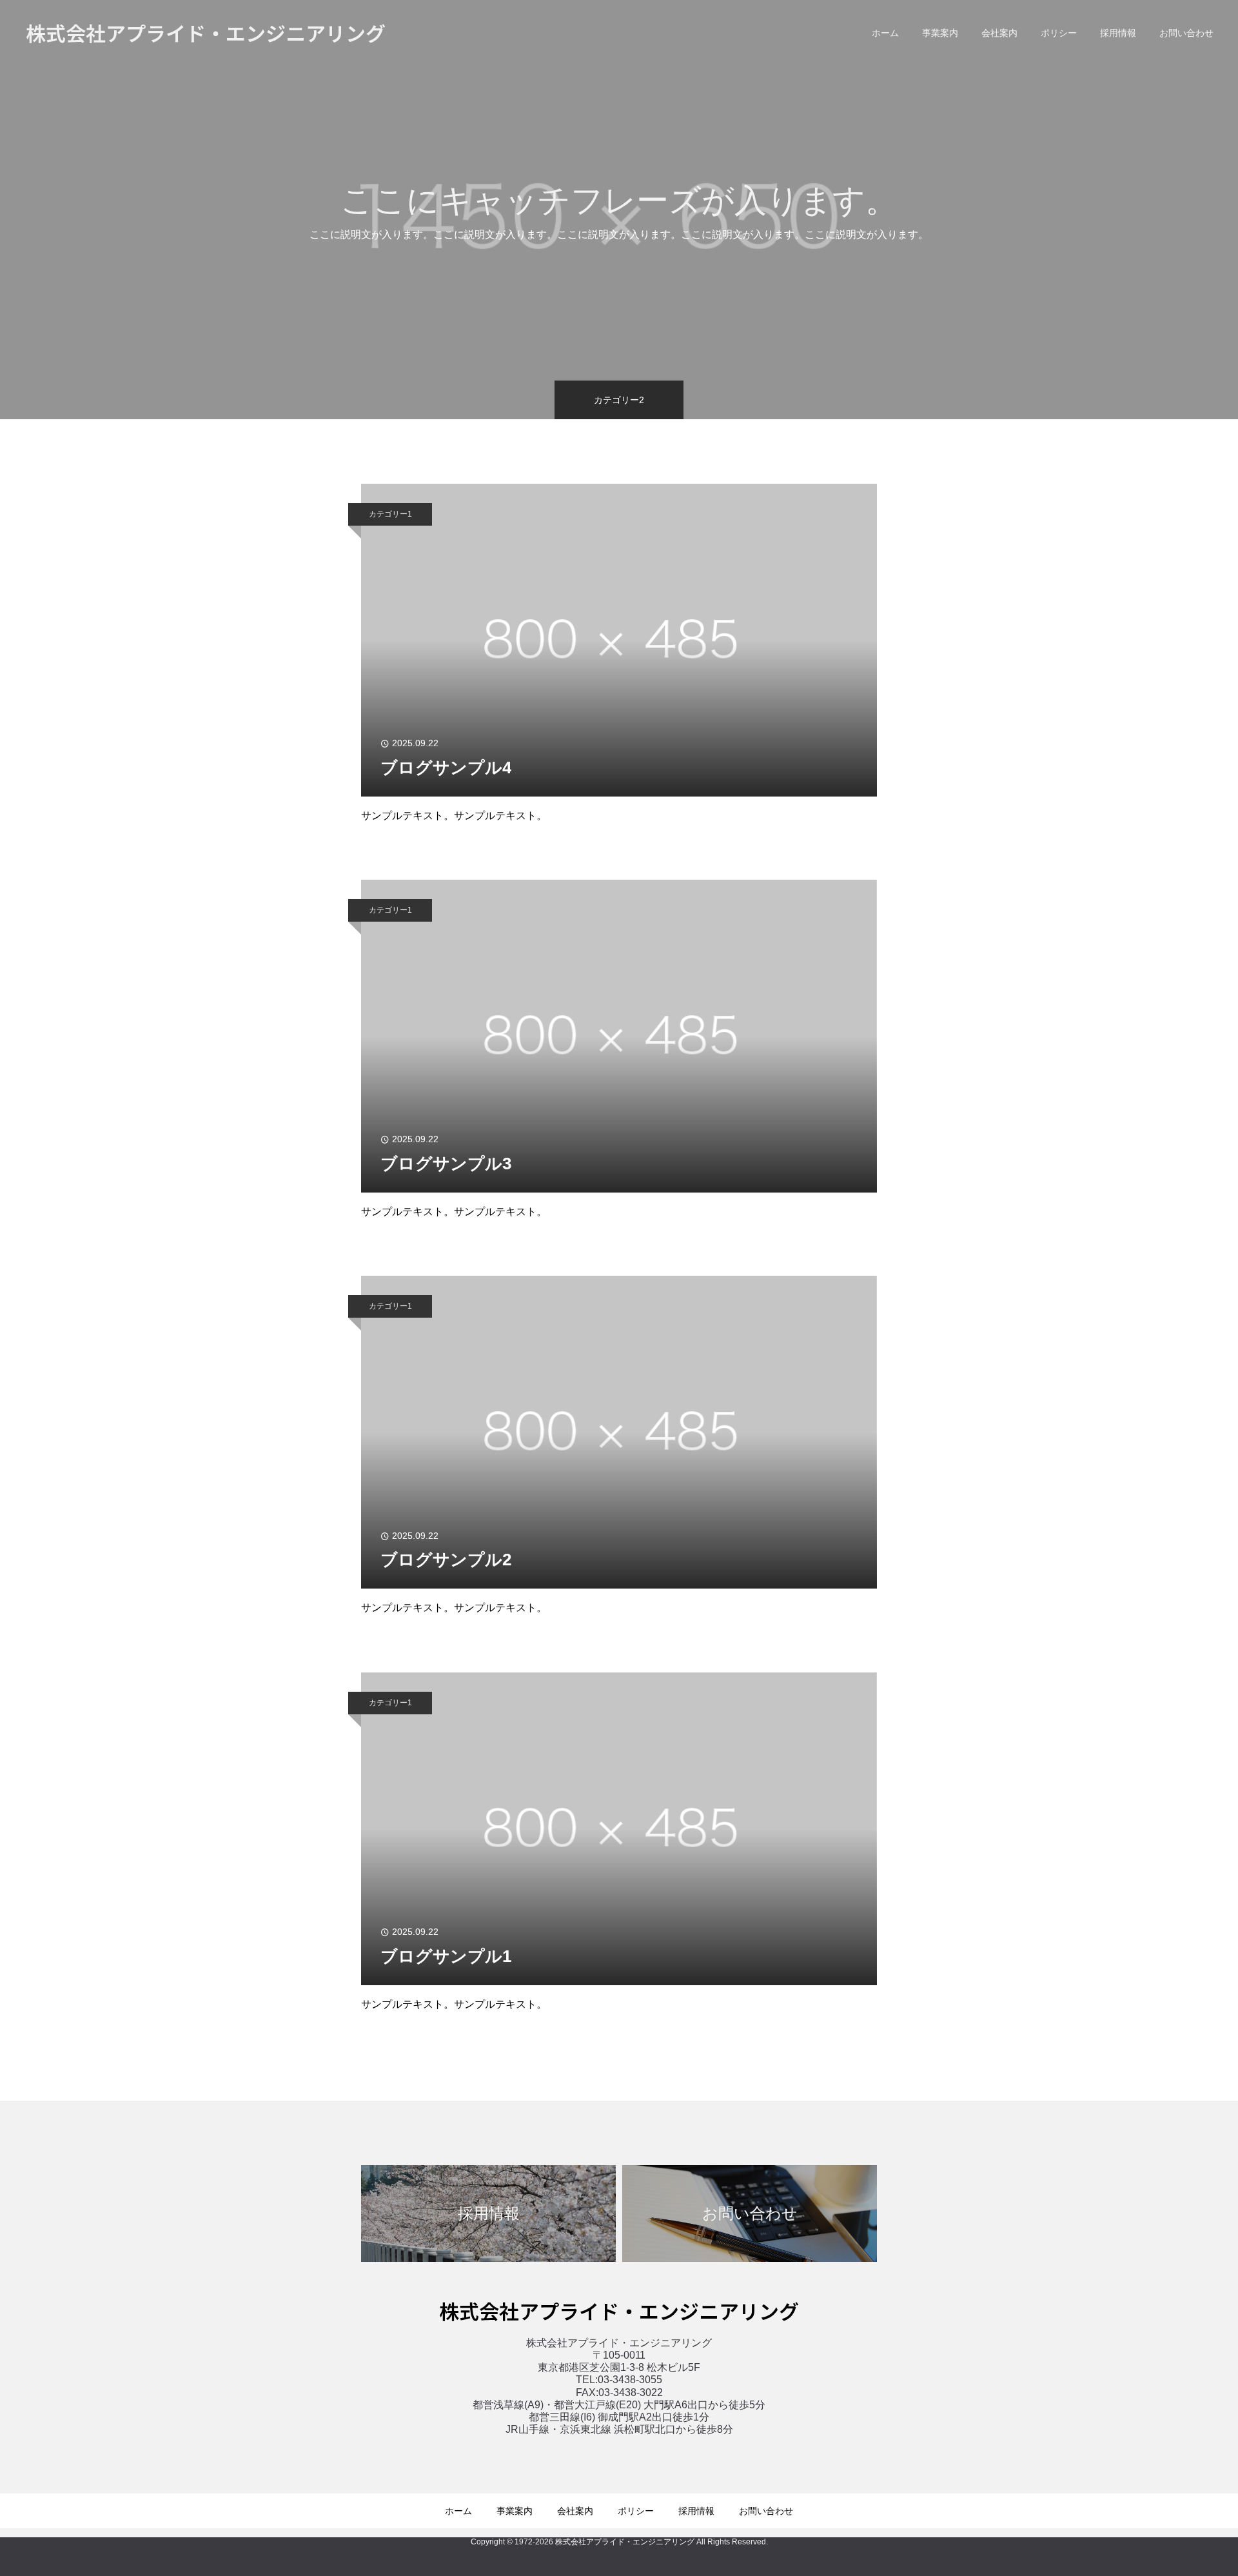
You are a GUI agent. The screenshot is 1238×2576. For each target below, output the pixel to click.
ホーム (885, 33)
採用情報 (1118, 33)
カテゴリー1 (390, 514)
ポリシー (1059, 33)
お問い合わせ (1186, 33)
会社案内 (999, 33)
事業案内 (940, 33)
